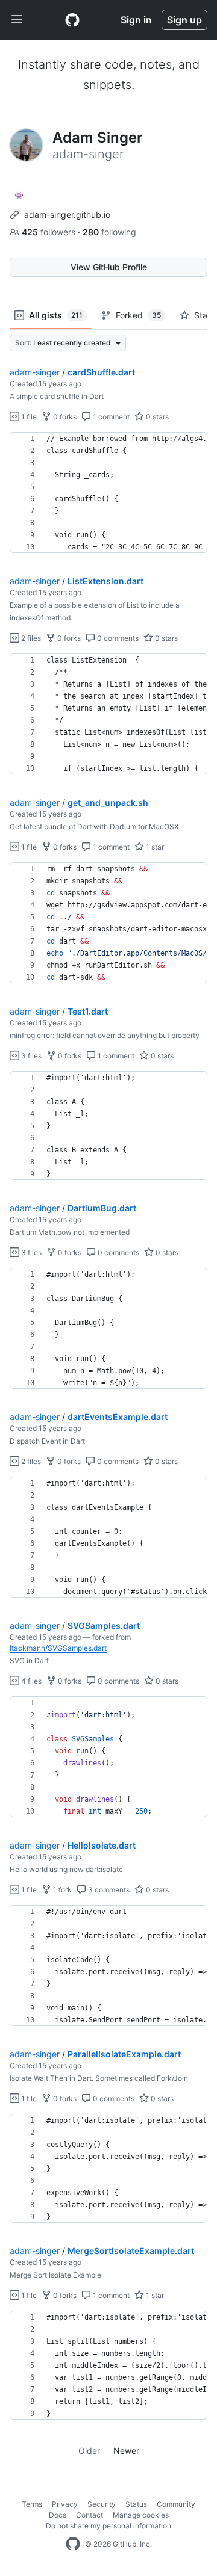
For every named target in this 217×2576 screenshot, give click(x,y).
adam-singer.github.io (67, 215)
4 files (30, 1681)
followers (50, 232)
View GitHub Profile (109, 267)
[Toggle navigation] (17, 20)
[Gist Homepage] (72, 20)
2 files (30, 638)
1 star (154, 847)
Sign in (136, 20)
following (109, 232)
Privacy (65, 2504)
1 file (28, 417)
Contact (90, 2515)
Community (176, 2504)
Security (102, 2504)
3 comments (108, 1890)
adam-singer (35, 372)
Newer (126, 2451)
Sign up (184, 20)
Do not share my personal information (108, 2526)
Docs (58, 2515)
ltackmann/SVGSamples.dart (58, 1648)
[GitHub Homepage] (73, 2544)
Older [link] (89, 2451)
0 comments (117, 638)
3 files (30, 1056)
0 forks (64, 417)
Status (136, 2504)
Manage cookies (141, 2515)
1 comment (110, 417)
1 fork (61, 1890)
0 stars (156, 417)
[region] (108, 493)
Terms (32, 2504)
